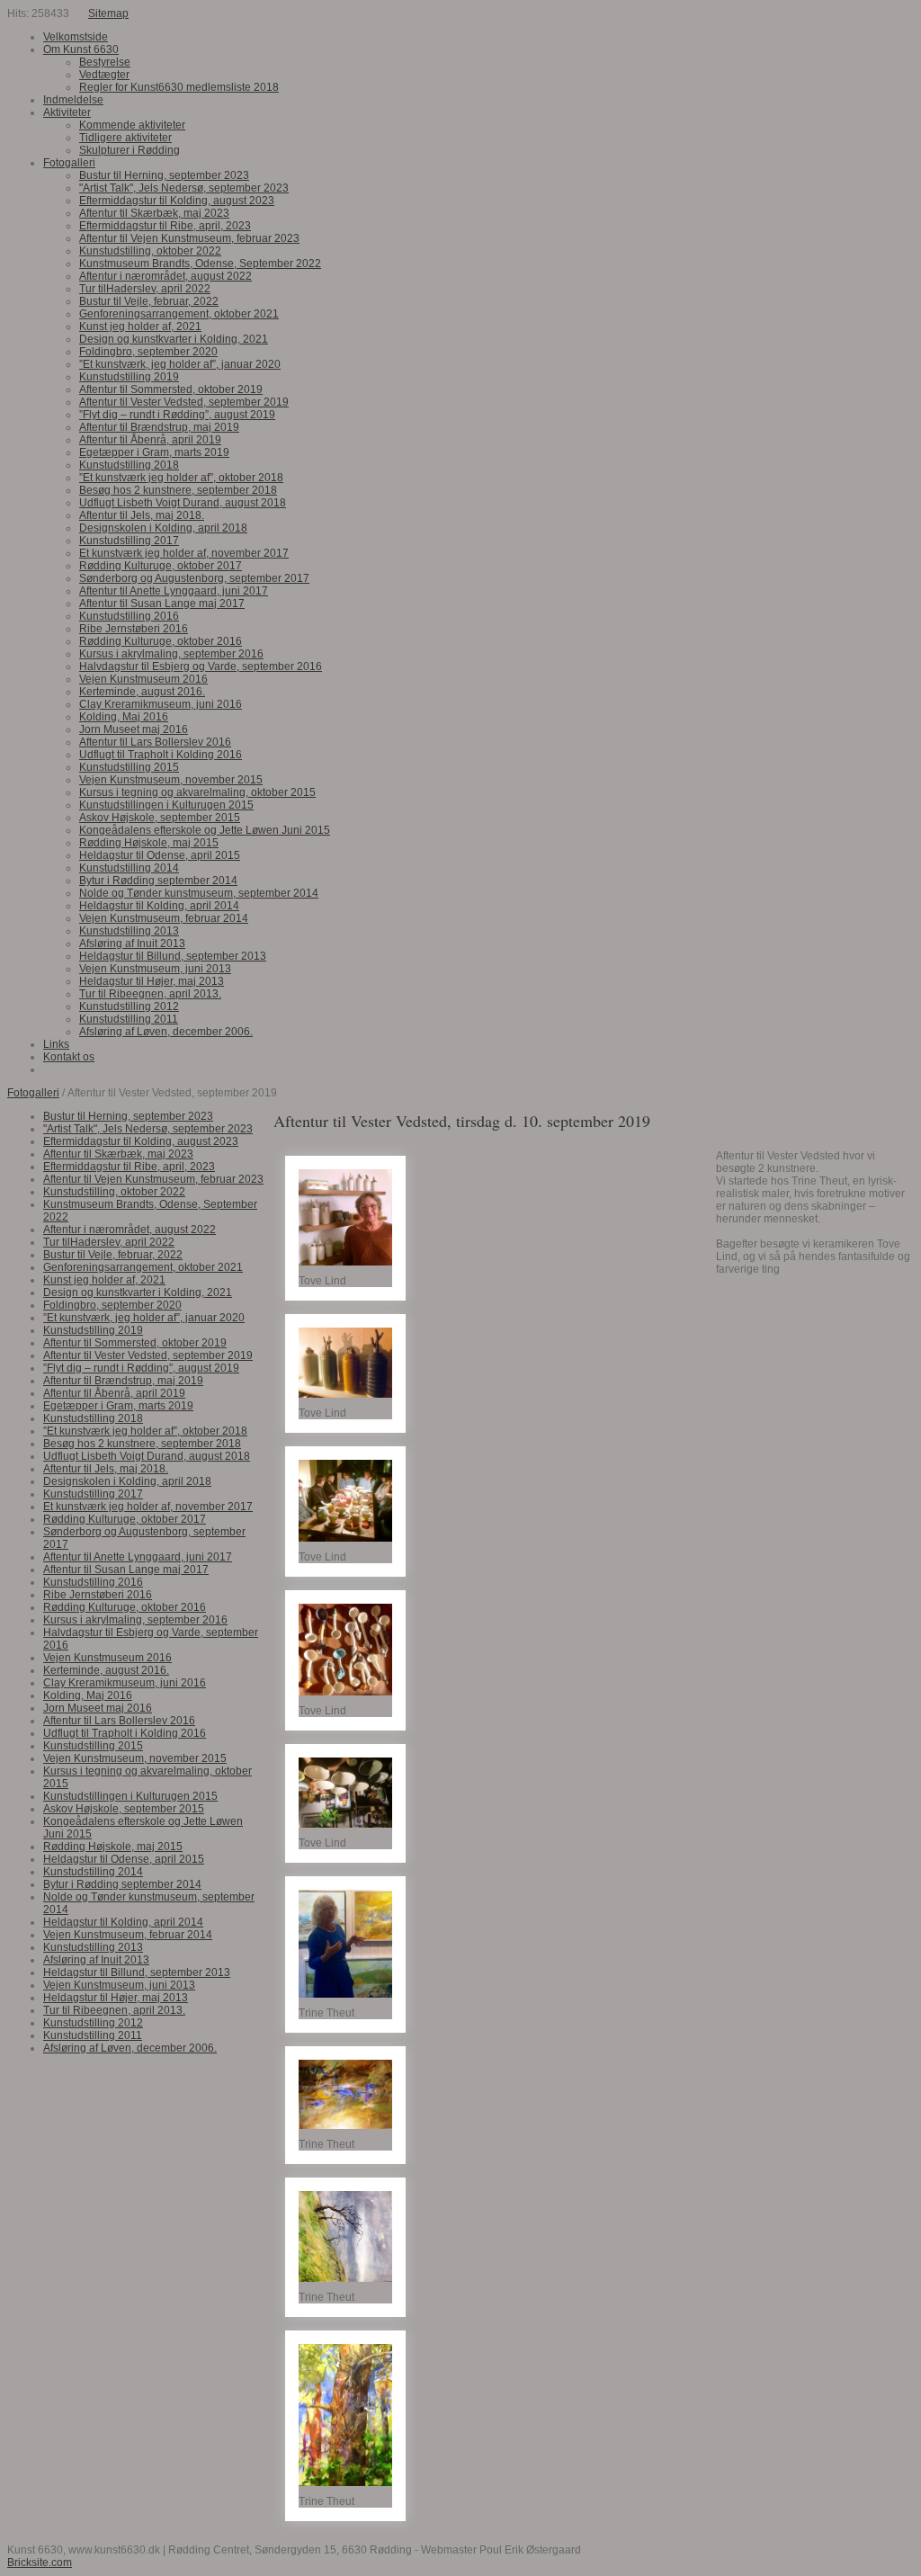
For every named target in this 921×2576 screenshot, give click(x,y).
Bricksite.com (40, 2563)
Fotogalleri (33, 1093)
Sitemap (108, 13)
